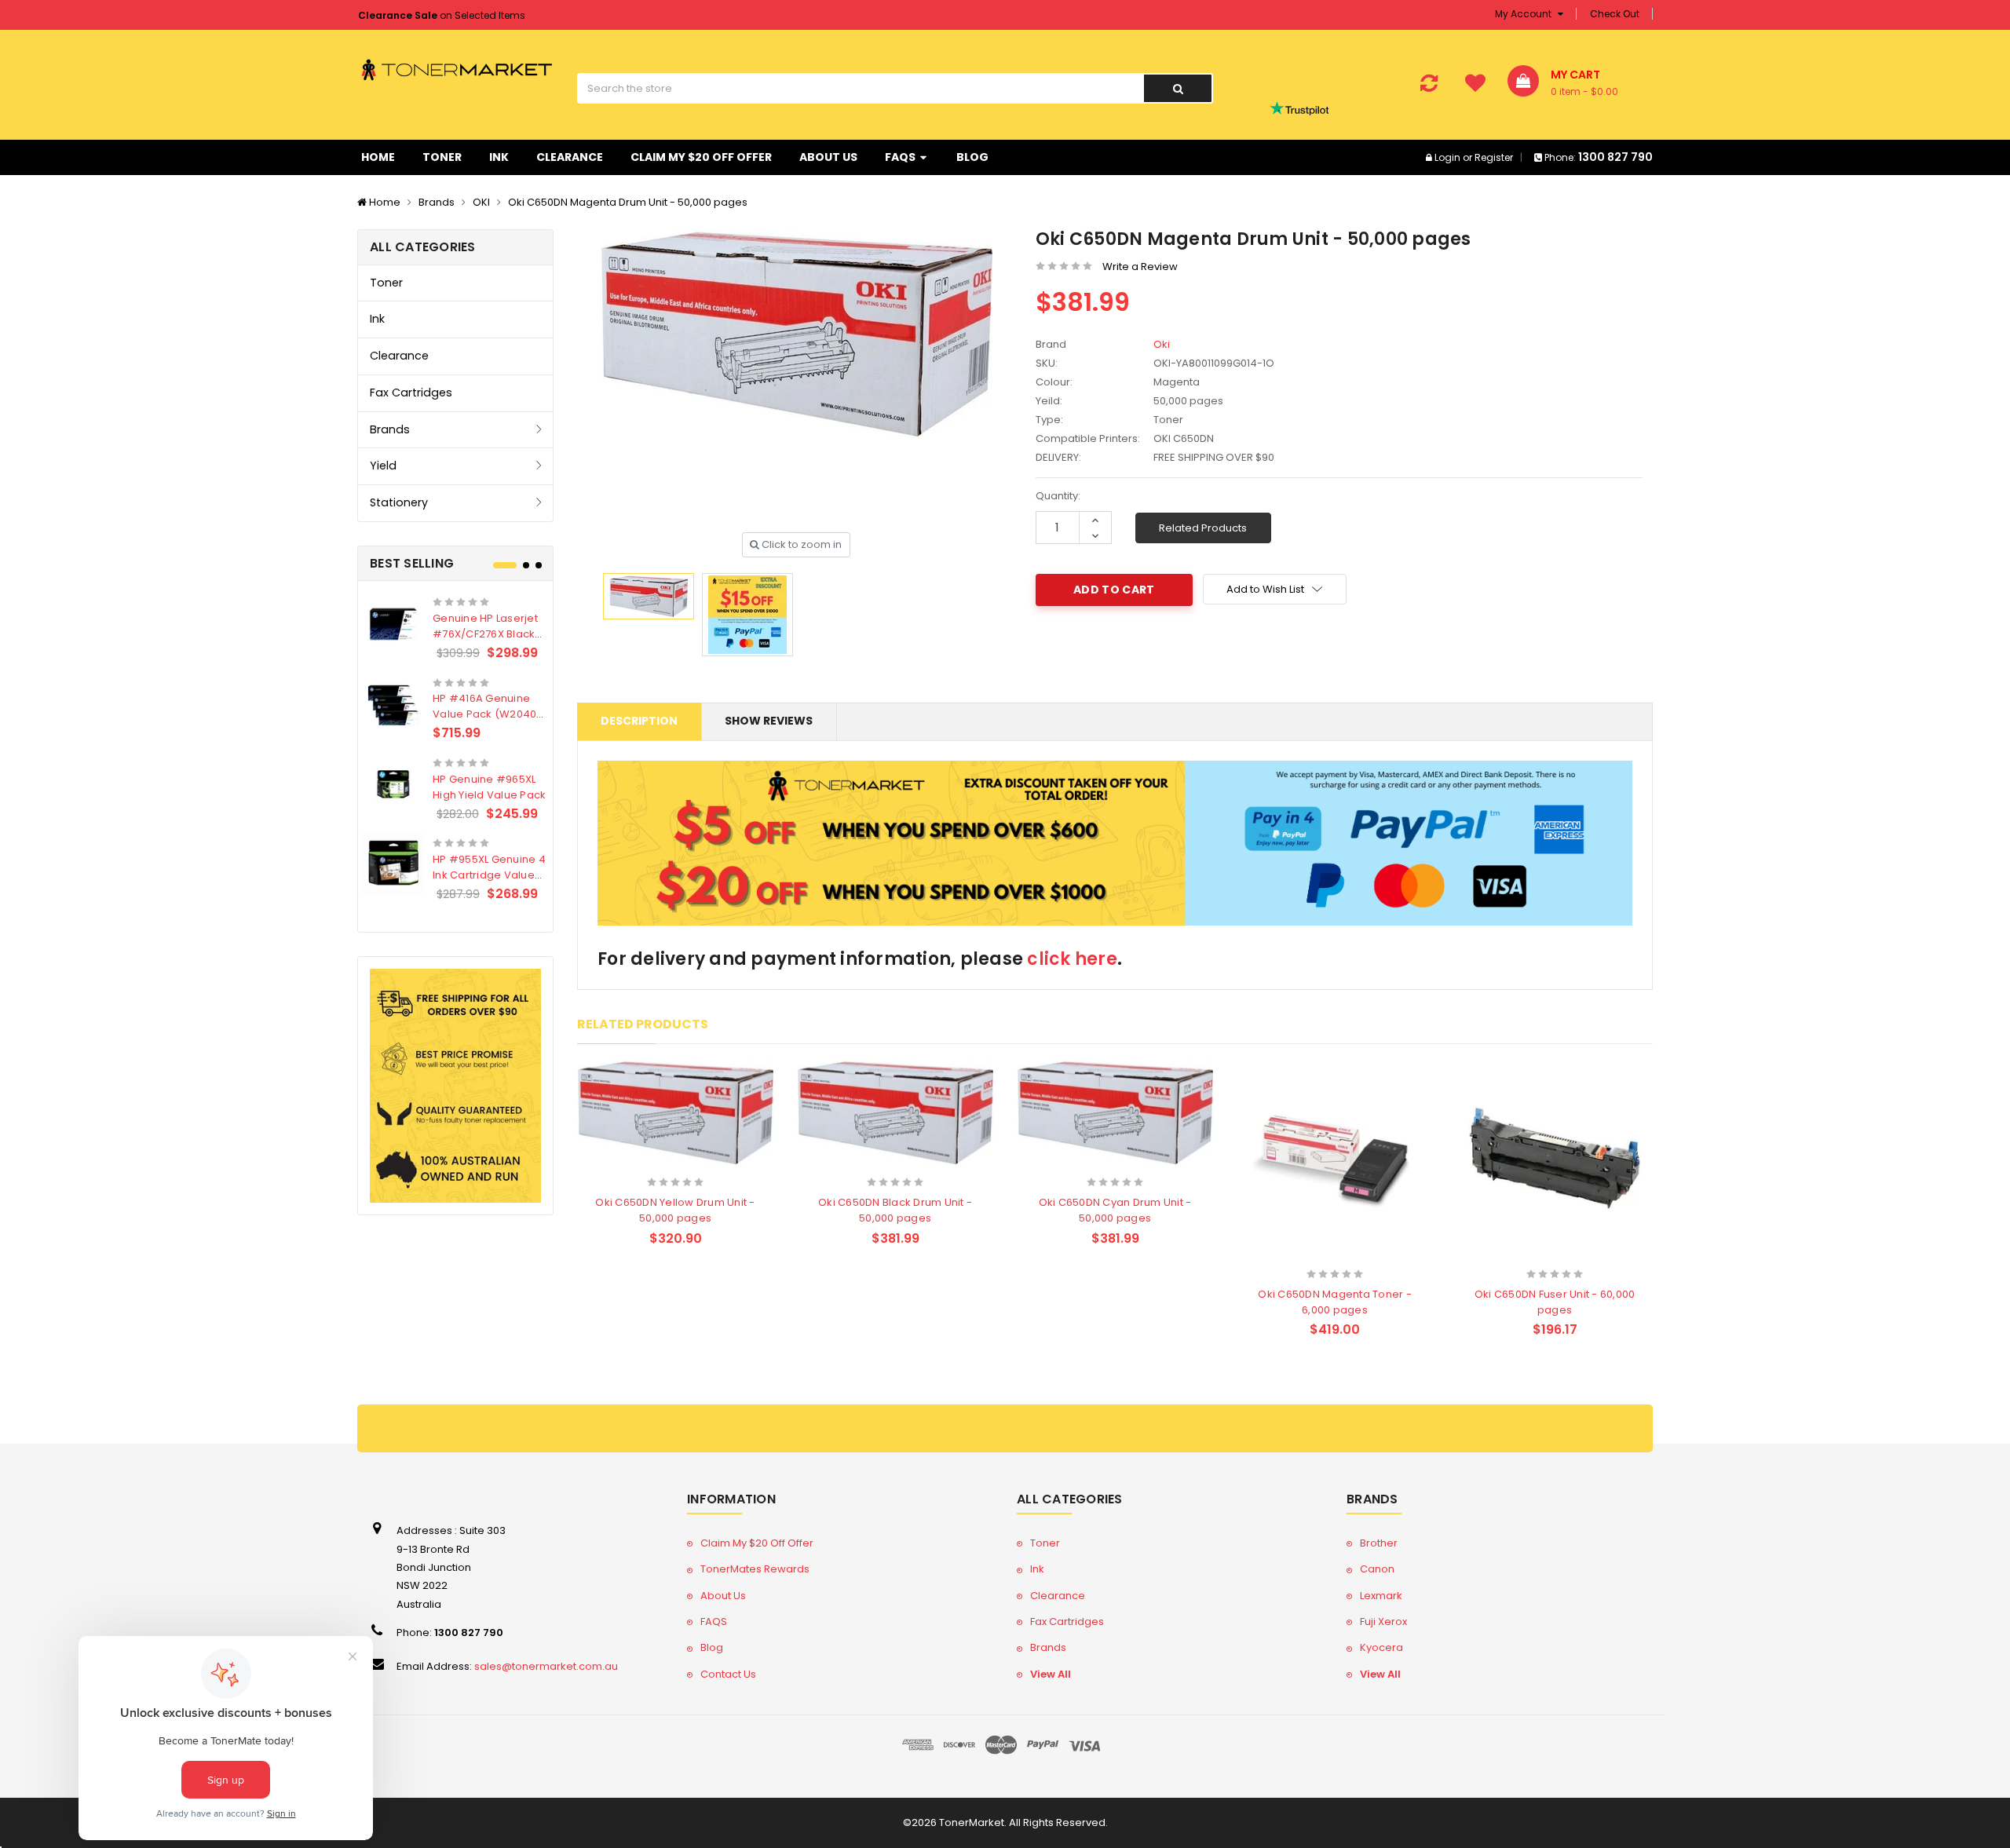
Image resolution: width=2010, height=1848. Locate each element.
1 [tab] (505, 565)
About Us (828, 157)
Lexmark (1381, 1596)
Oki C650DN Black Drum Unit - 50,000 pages (895, 1210)
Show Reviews (769, 721)
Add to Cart (645, 1161)
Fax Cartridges (411, 393)
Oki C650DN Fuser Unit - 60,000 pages (1555, 1302)
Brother (1379, 1543)
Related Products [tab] (643, 1024)
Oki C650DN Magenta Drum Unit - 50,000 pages (628, 202)
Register (1494, 157)
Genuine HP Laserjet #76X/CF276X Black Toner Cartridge (485, 634)
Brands (437, 202)
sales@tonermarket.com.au (546, 1666)
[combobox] (860, 88)
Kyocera (1381, 1647)
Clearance (570, 157)
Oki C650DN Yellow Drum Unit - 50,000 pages (675, 1210)
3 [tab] (539, 565)
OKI (481, 202)
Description (639, 721)
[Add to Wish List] (703, 1163)
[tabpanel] (455, 745)
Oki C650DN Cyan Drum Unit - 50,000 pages (1115, 1210)
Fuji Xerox (1383, 1622)
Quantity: (1058, 496)
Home (378, 157)
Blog (972, 157)
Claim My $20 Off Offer (701, 157)
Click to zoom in (800, 544)
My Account (1524, 14)
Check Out (1615, 14)
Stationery (399, 502)
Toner (442, 157)
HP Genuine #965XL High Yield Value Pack (489, 787)
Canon (1377, 1569)
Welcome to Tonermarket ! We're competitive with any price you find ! (521, 15)
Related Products (1203, 528)
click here (1072, 959)
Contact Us (728, 1674)
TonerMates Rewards (755, 1569)
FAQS (901, 157)
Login (1447, 157)
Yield (383, 466)
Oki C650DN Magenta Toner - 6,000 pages (1335, 1302)
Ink (499, 157)
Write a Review (1140, 267)
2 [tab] (526, 565)
